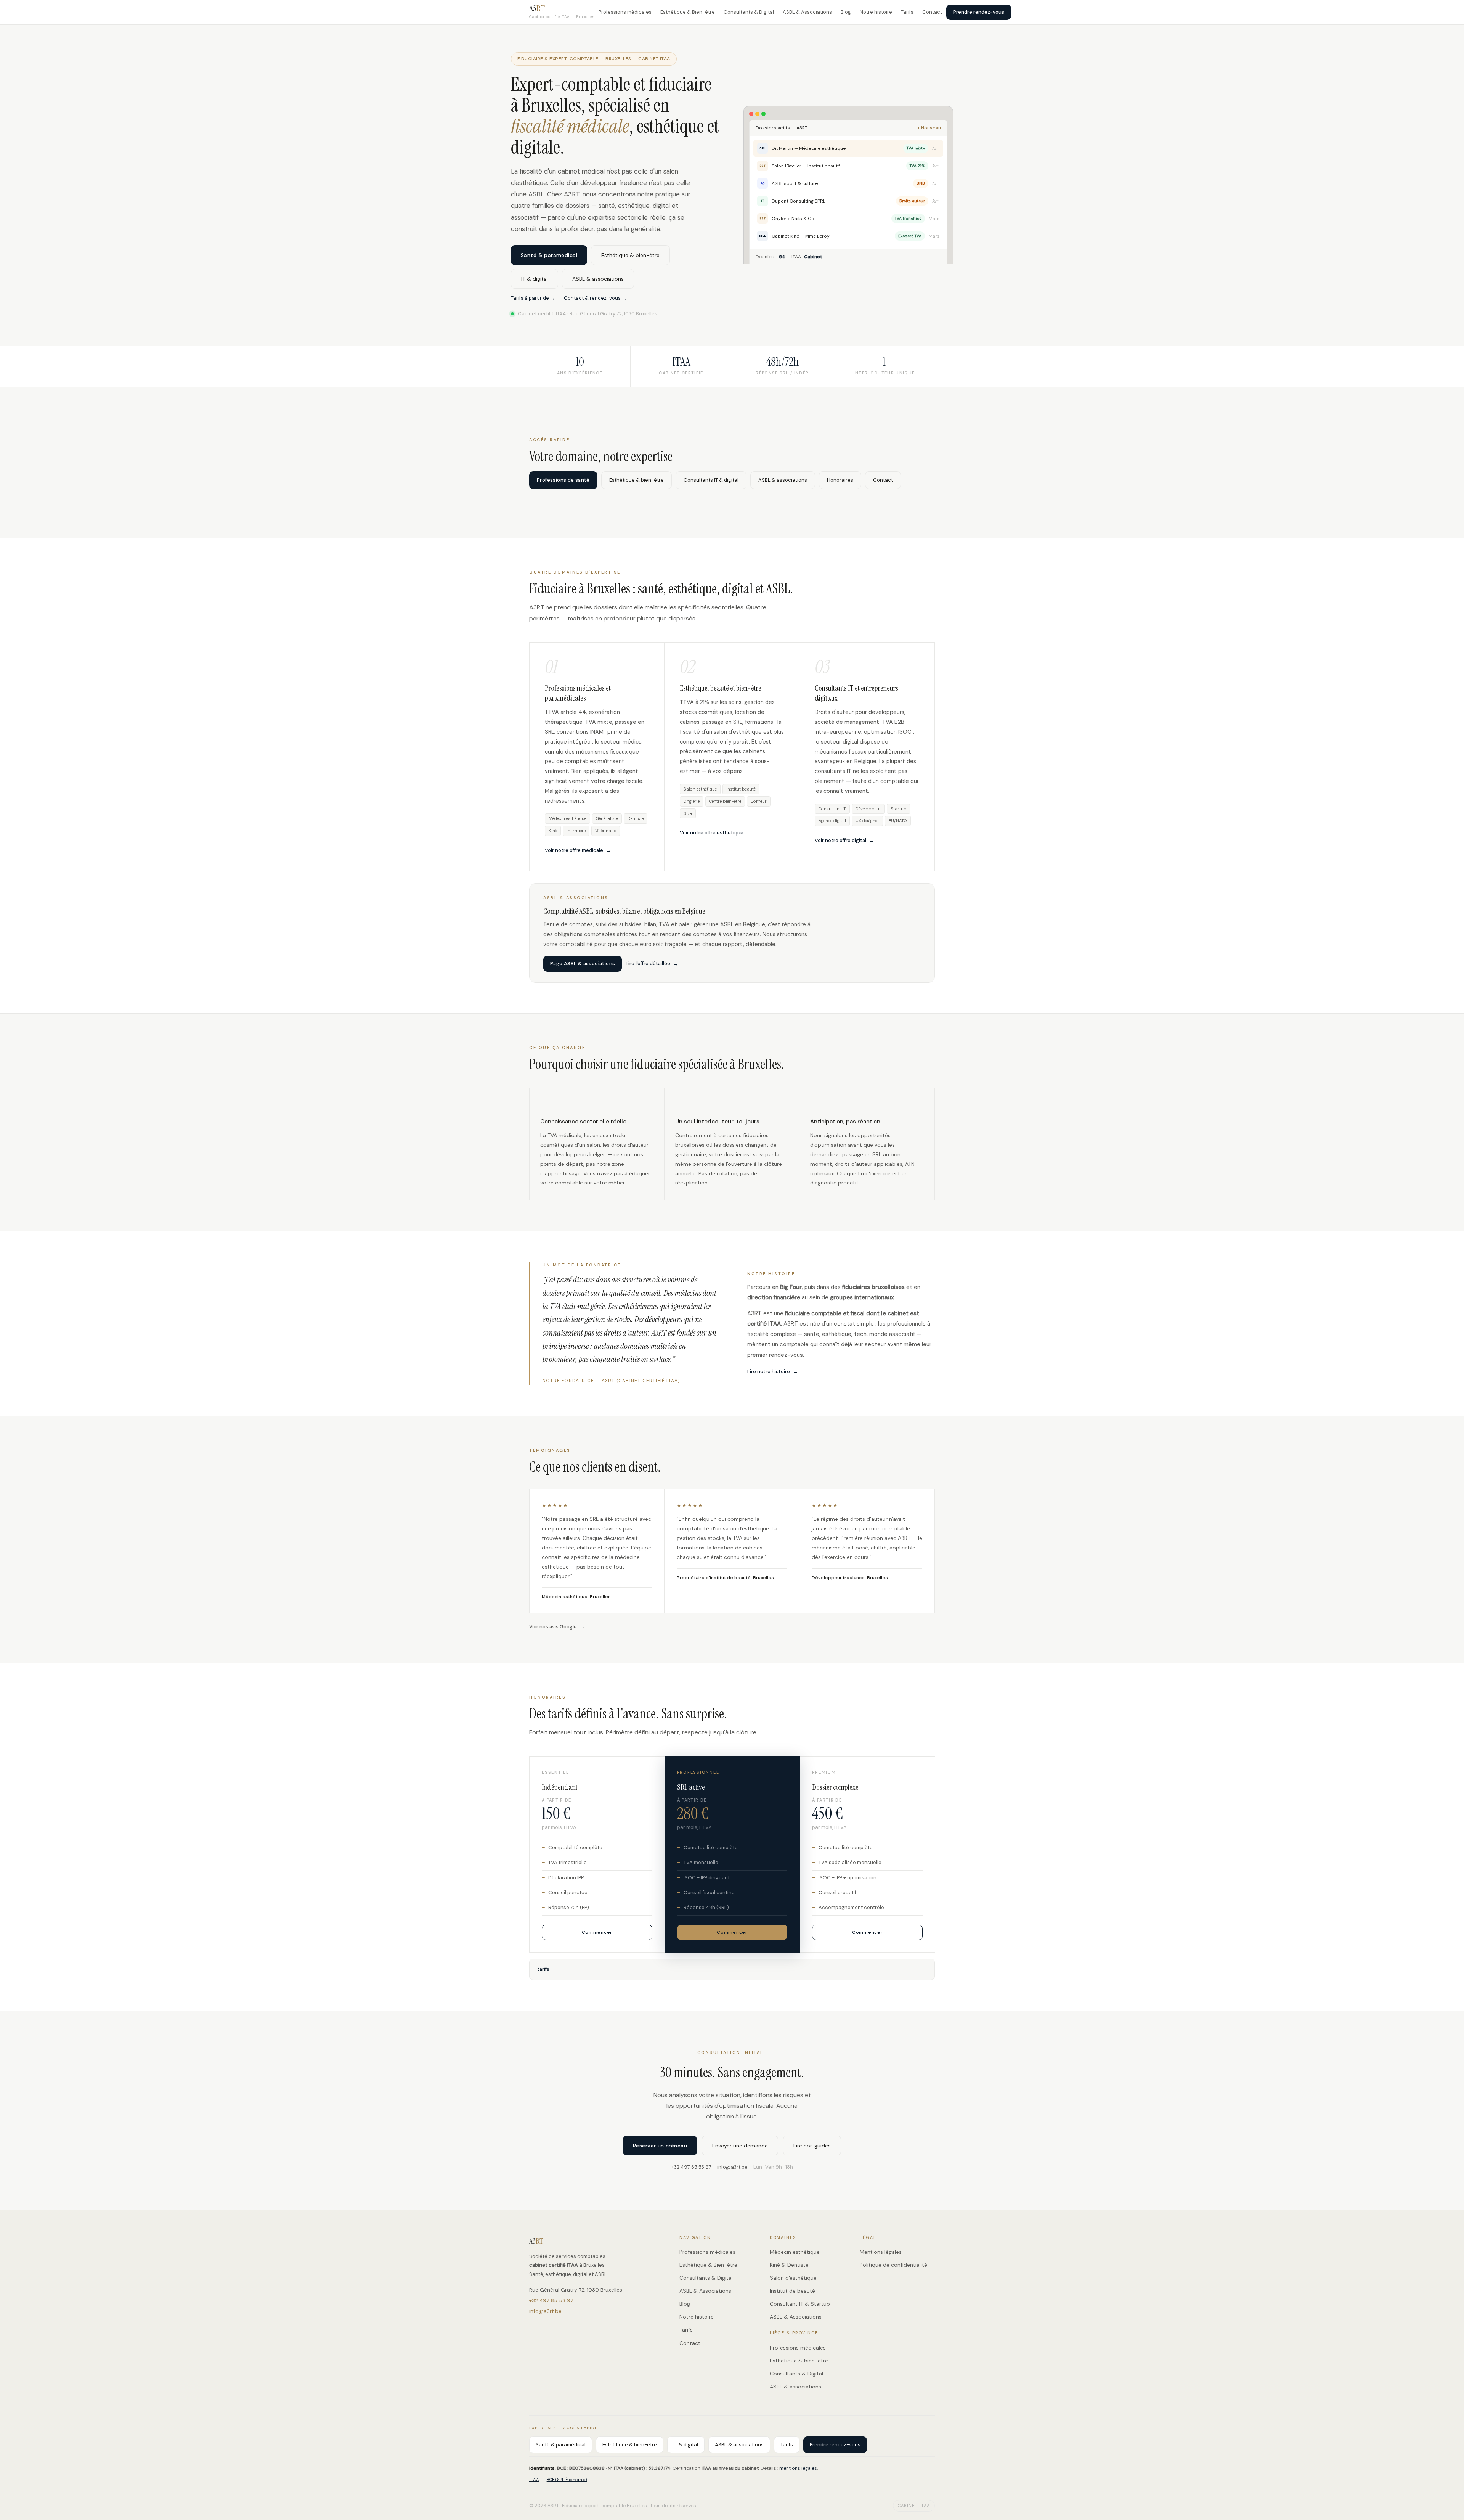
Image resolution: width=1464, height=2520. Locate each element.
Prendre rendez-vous (979, 12)
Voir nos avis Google (553, 1627)
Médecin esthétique (795, 2252)
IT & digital (535, 279)
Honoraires (840, 480)
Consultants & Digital (749, 12)
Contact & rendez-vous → (595, 298)
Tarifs (907, 12)
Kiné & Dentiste (789, 2265)
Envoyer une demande (740, 2146)
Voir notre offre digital (840, 840)
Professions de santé (563, 480)
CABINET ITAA (914, 2506)
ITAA (534, 2480)
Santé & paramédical (549, 255)
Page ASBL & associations (583, 963)
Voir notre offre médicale (574, 850)
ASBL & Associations (807, 12)
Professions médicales (625, 12)
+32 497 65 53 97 (691, 2167)
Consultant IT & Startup (800, 2304)
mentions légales (798, 2468)
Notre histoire (876, 12)
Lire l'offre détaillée (648, 963)
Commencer (597, 1932)
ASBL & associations (598, 279)
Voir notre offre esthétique (712, 833)
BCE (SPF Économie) (567, 2480)
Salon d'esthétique (793, 2278)
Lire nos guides (812, 2146)
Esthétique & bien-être (630, 255)
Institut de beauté (792, 2291)
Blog (846, 12)
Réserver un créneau (660, 2146)
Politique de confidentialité (893, 2265)
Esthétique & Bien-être (688, 12)
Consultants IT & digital (711, 480)
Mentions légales (881, 2252)
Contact (932, 12)
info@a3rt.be (732, 2167)
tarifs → (546, 1969)
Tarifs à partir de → (533, 298)
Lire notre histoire (769, 1372)
